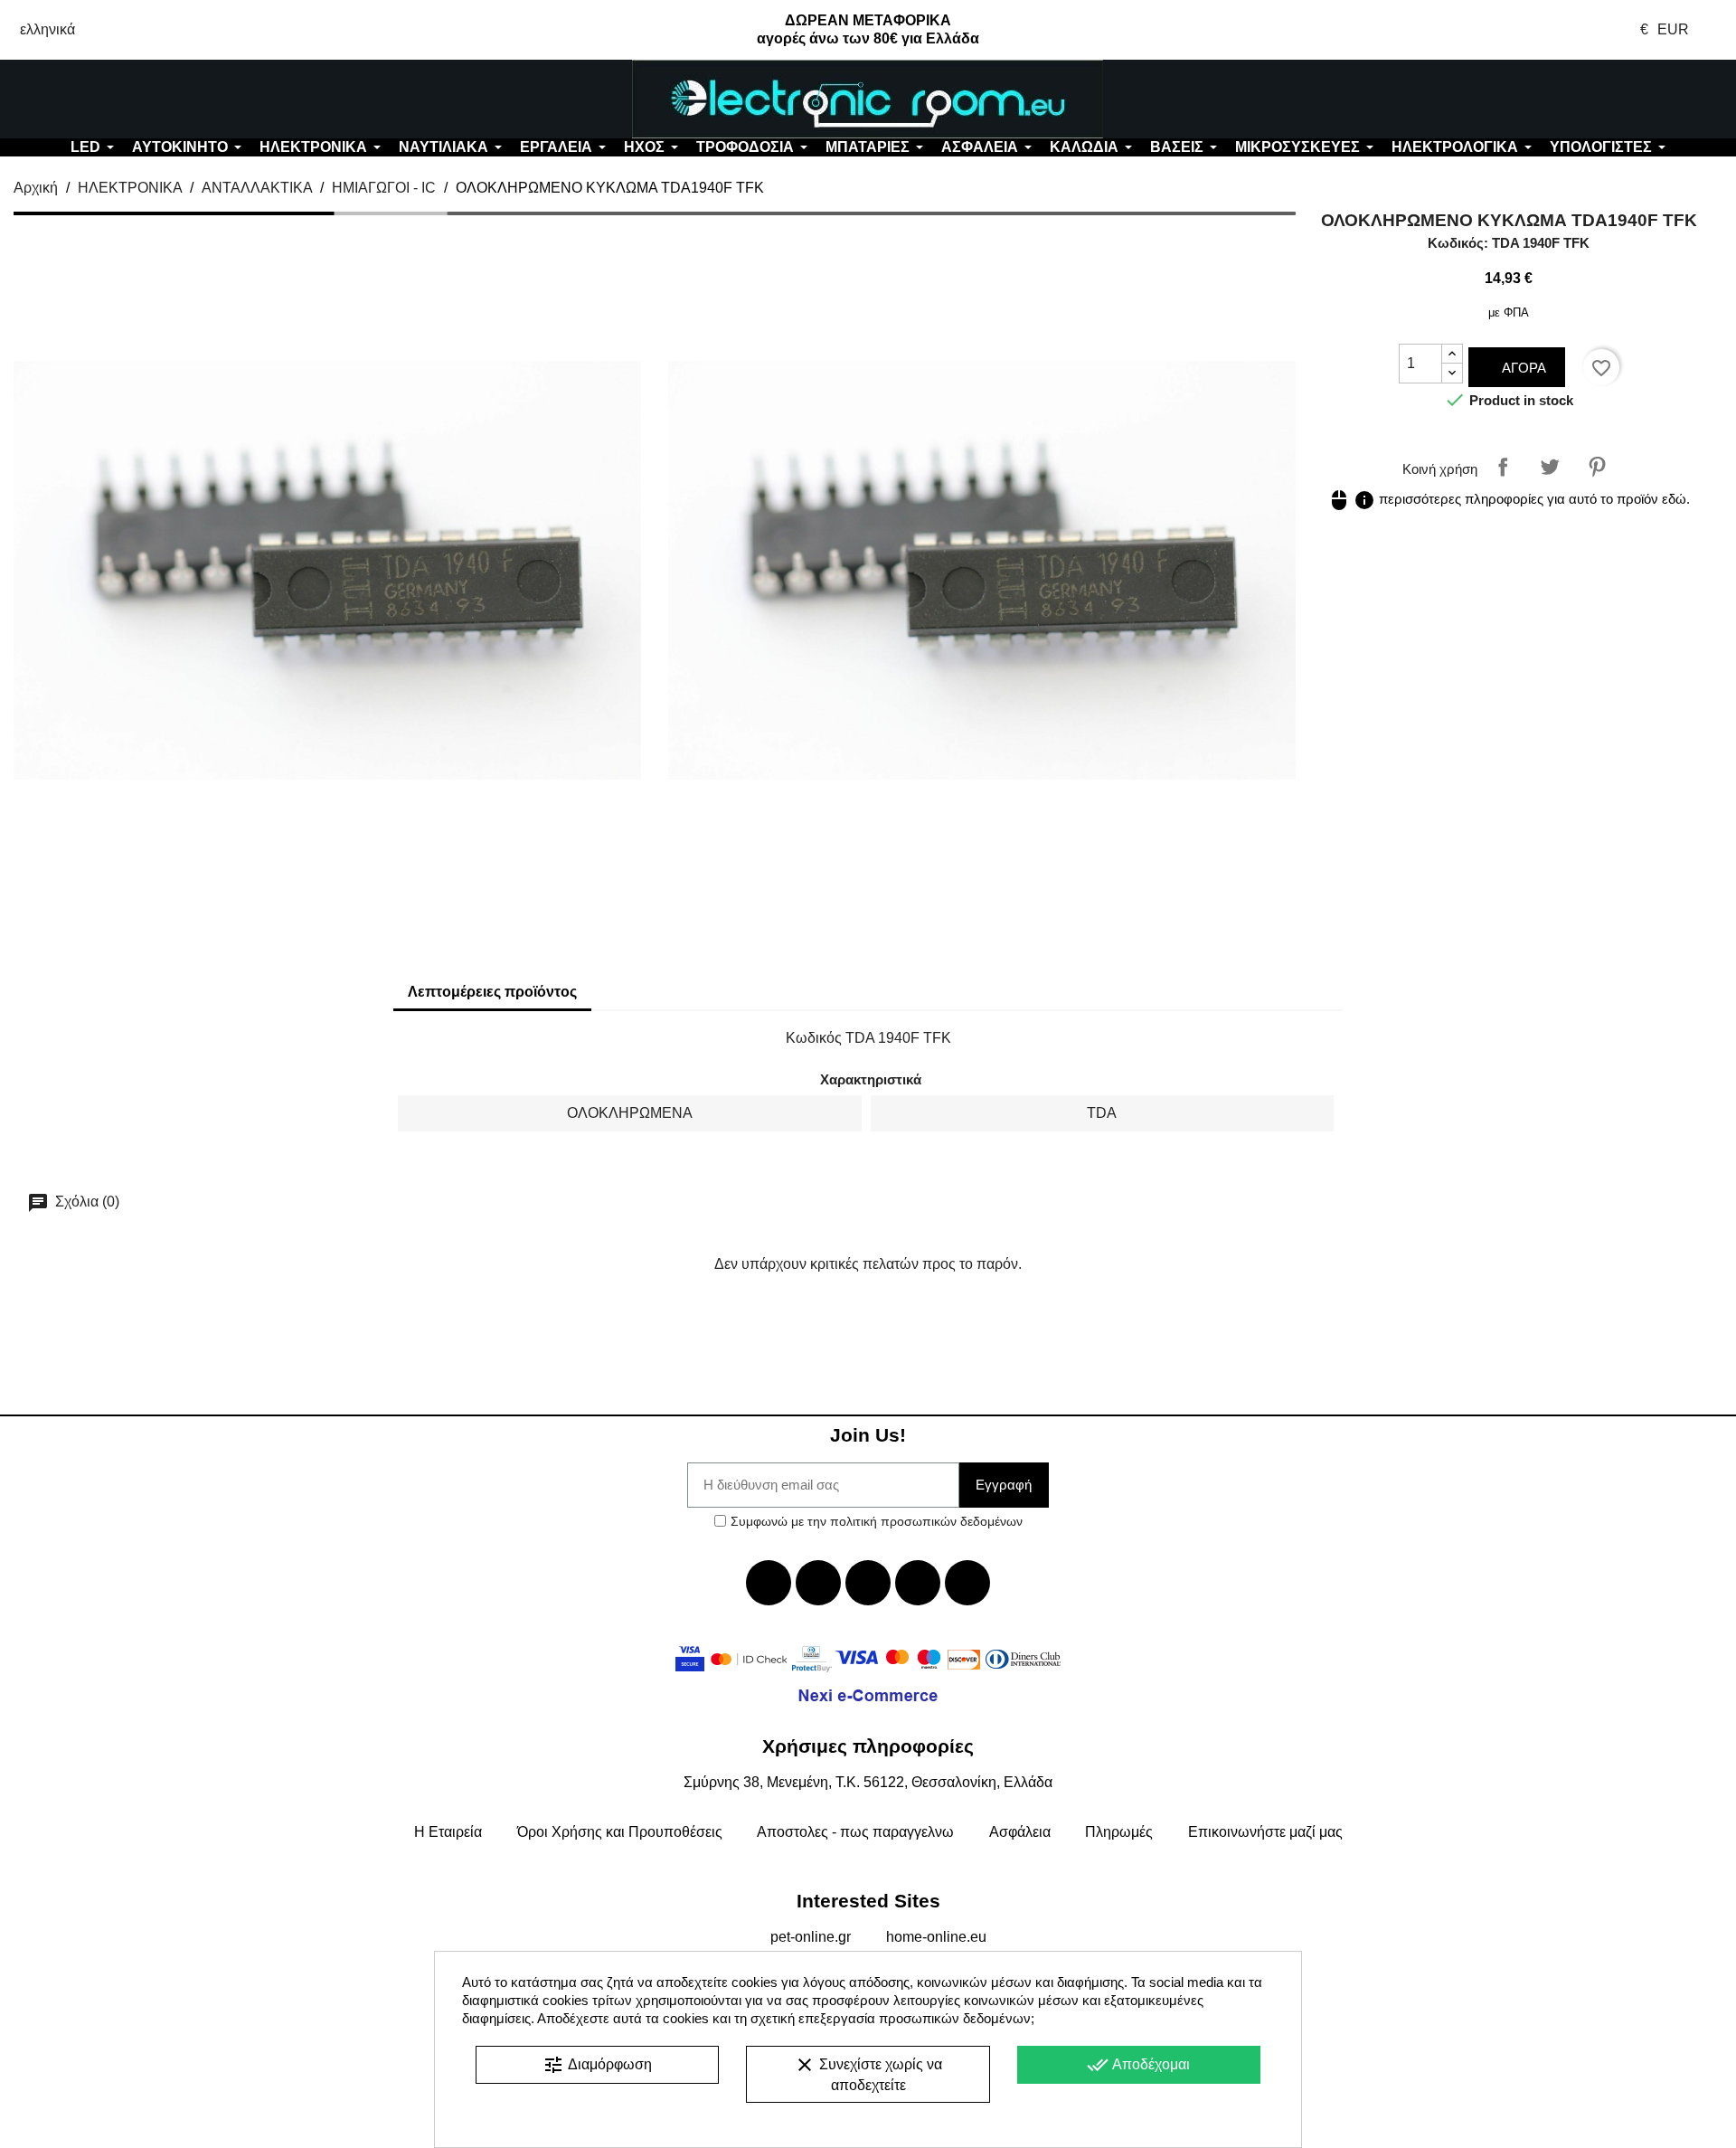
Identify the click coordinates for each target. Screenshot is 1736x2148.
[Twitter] (818, 1583)
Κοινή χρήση (1503, 467)
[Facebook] (769, 1583)
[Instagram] (918, 1583)
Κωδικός (814, 1038)
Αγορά (1522, 368)
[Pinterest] (967, 1583)
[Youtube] (868, 1583)
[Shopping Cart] (1591, 99)
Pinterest (1597, 467)
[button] (145, 99)
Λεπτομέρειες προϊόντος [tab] (492, 992)
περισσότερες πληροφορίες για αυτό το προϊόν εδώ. (1509, 499)
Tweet (1550, 467)
